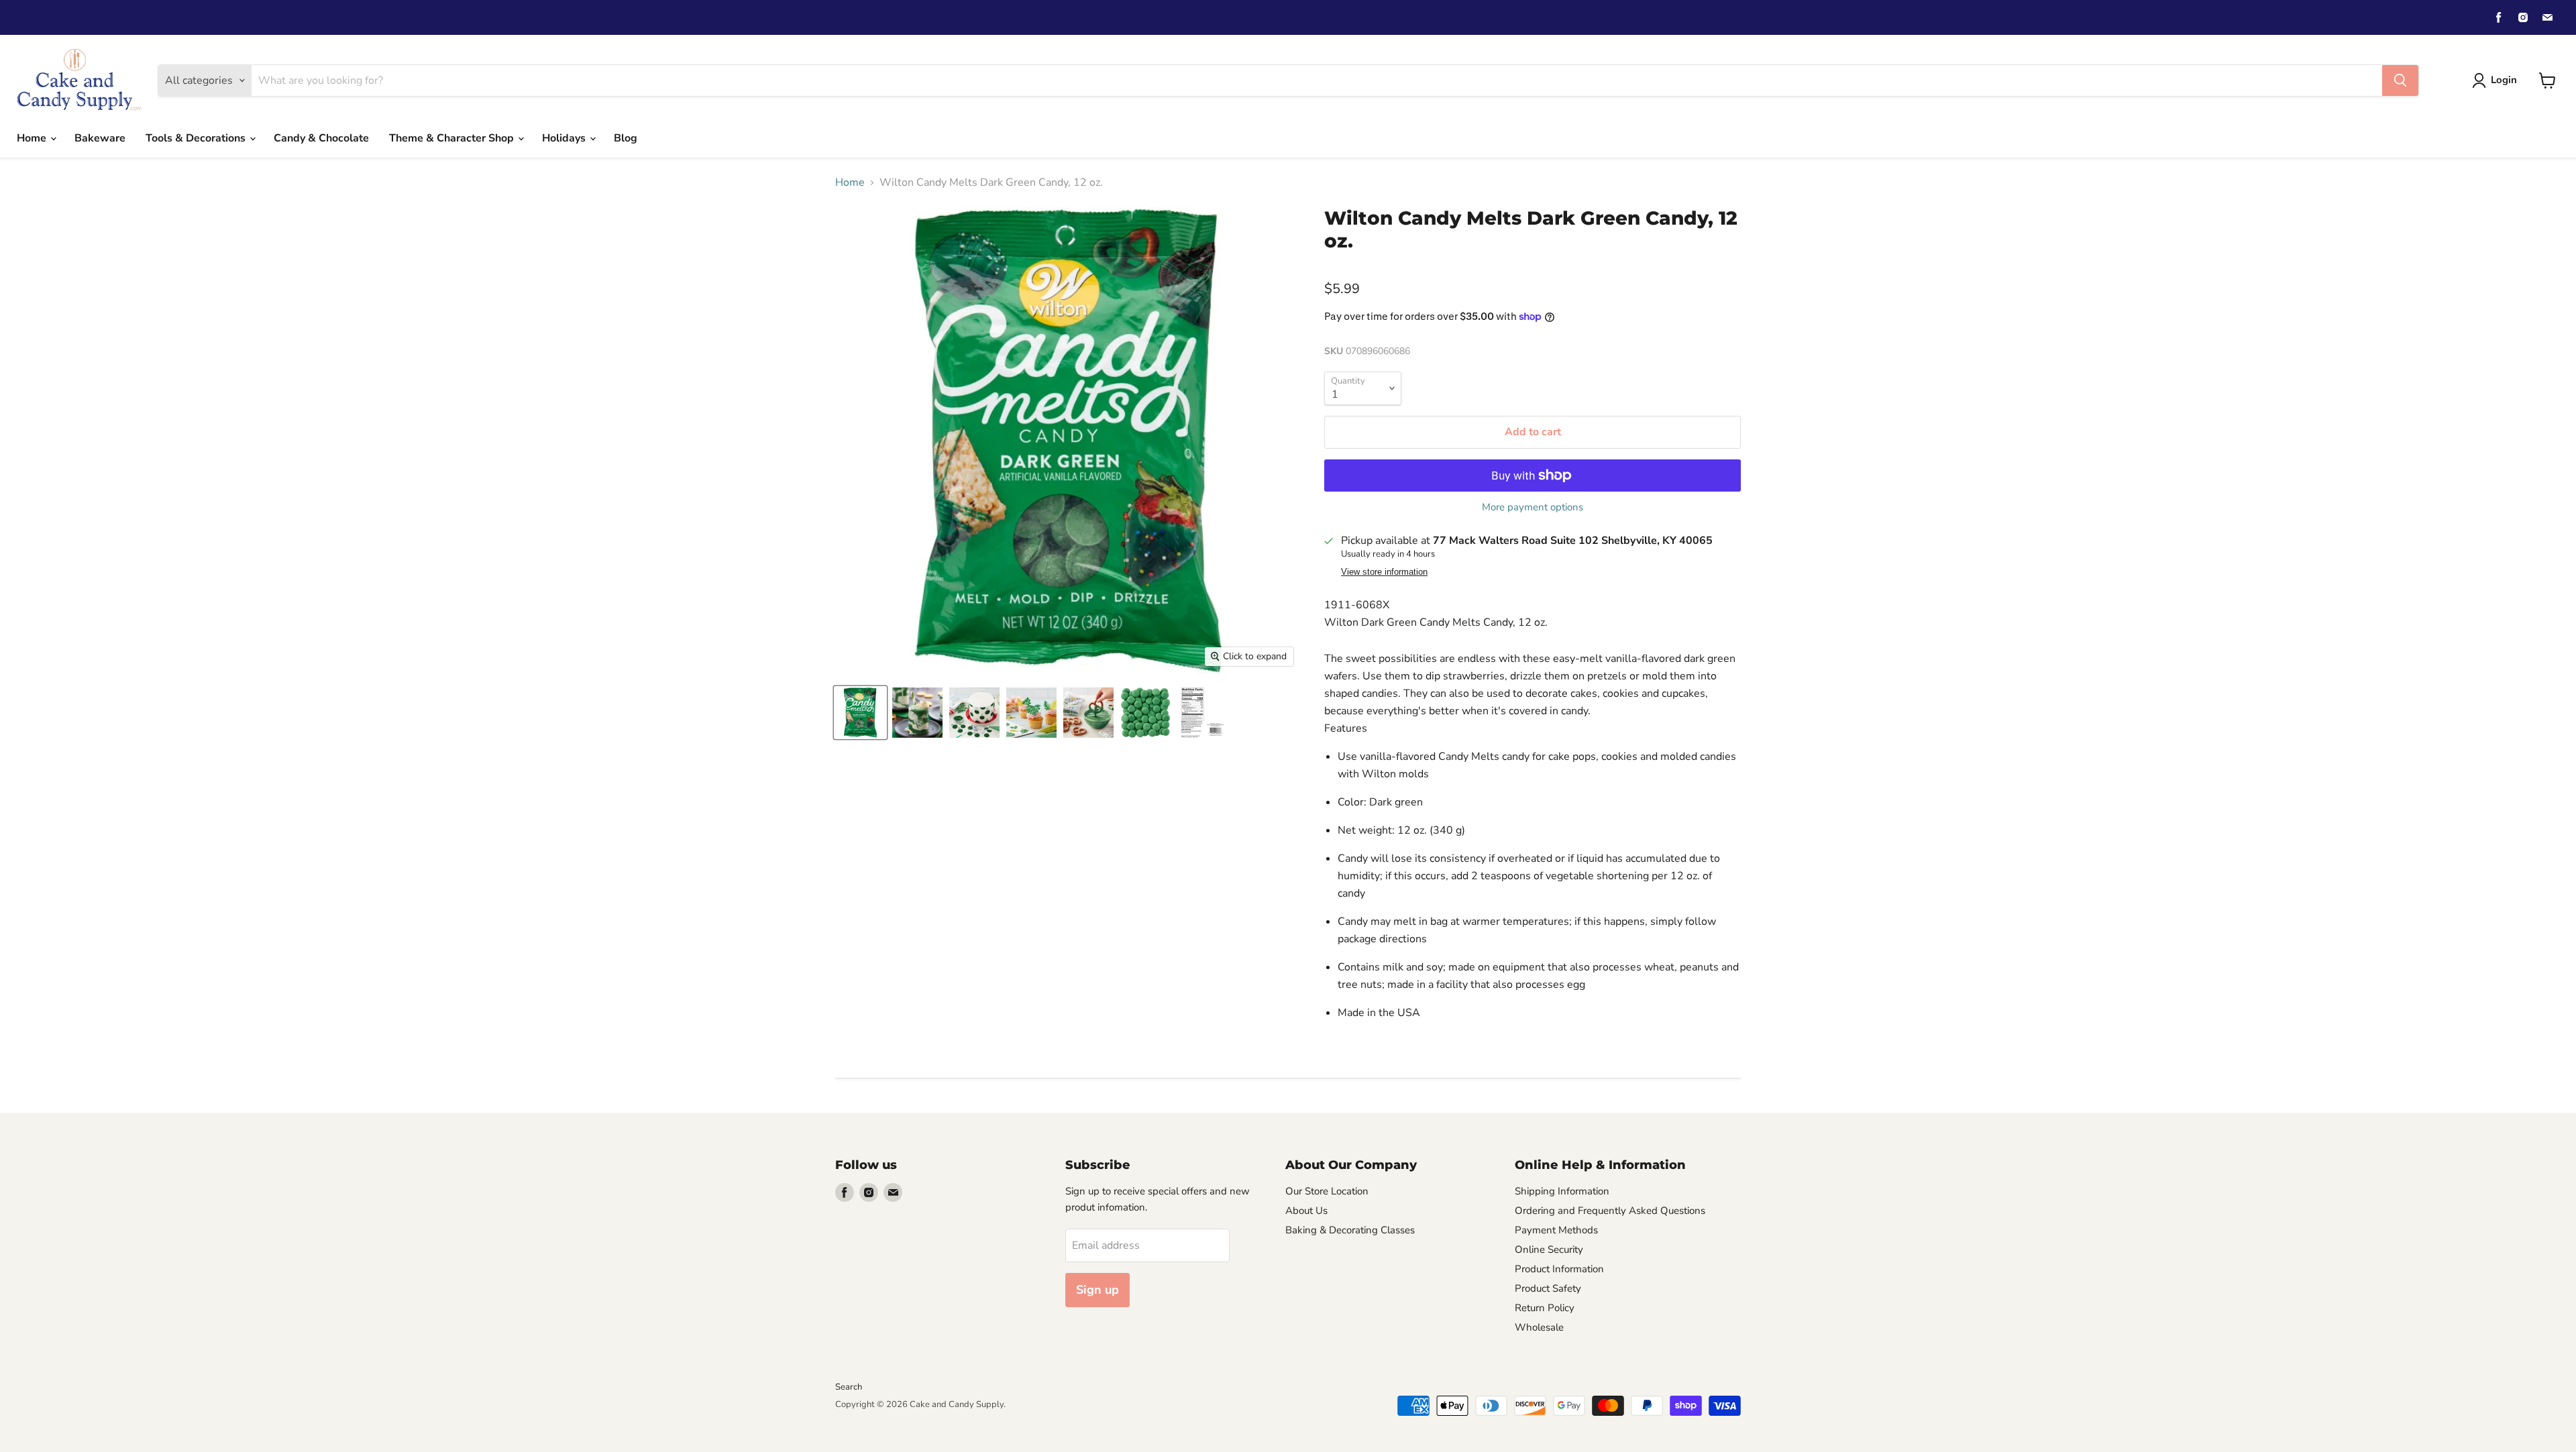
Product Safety (1548, 1288)
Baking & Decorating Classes (1350, 1230)
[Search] (2400, 80)
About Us (1306, 1211)
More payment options (1533, 507)
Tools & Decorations (197, 138)
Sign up (1097, 1290)
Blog (626, 138)
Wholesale (1539, 1327)
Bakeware (100, 138)
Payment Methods (1556, 1230)
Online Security (1549, 1249)
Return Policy (1545, 1308)
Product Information (1559, 1269)
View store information (1384, 572)
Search (849, 1387)
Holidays (565, 138)
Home (33, 138)
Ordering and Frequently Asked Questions (1610, 1211)
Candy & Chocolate (321, 138)
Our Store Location (1327, 1191)
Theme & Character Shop (453, 138)
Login (2504, 80)
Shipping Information (1562, 1191)
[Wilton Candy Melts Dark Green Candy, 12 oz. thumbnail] (860, 713)
